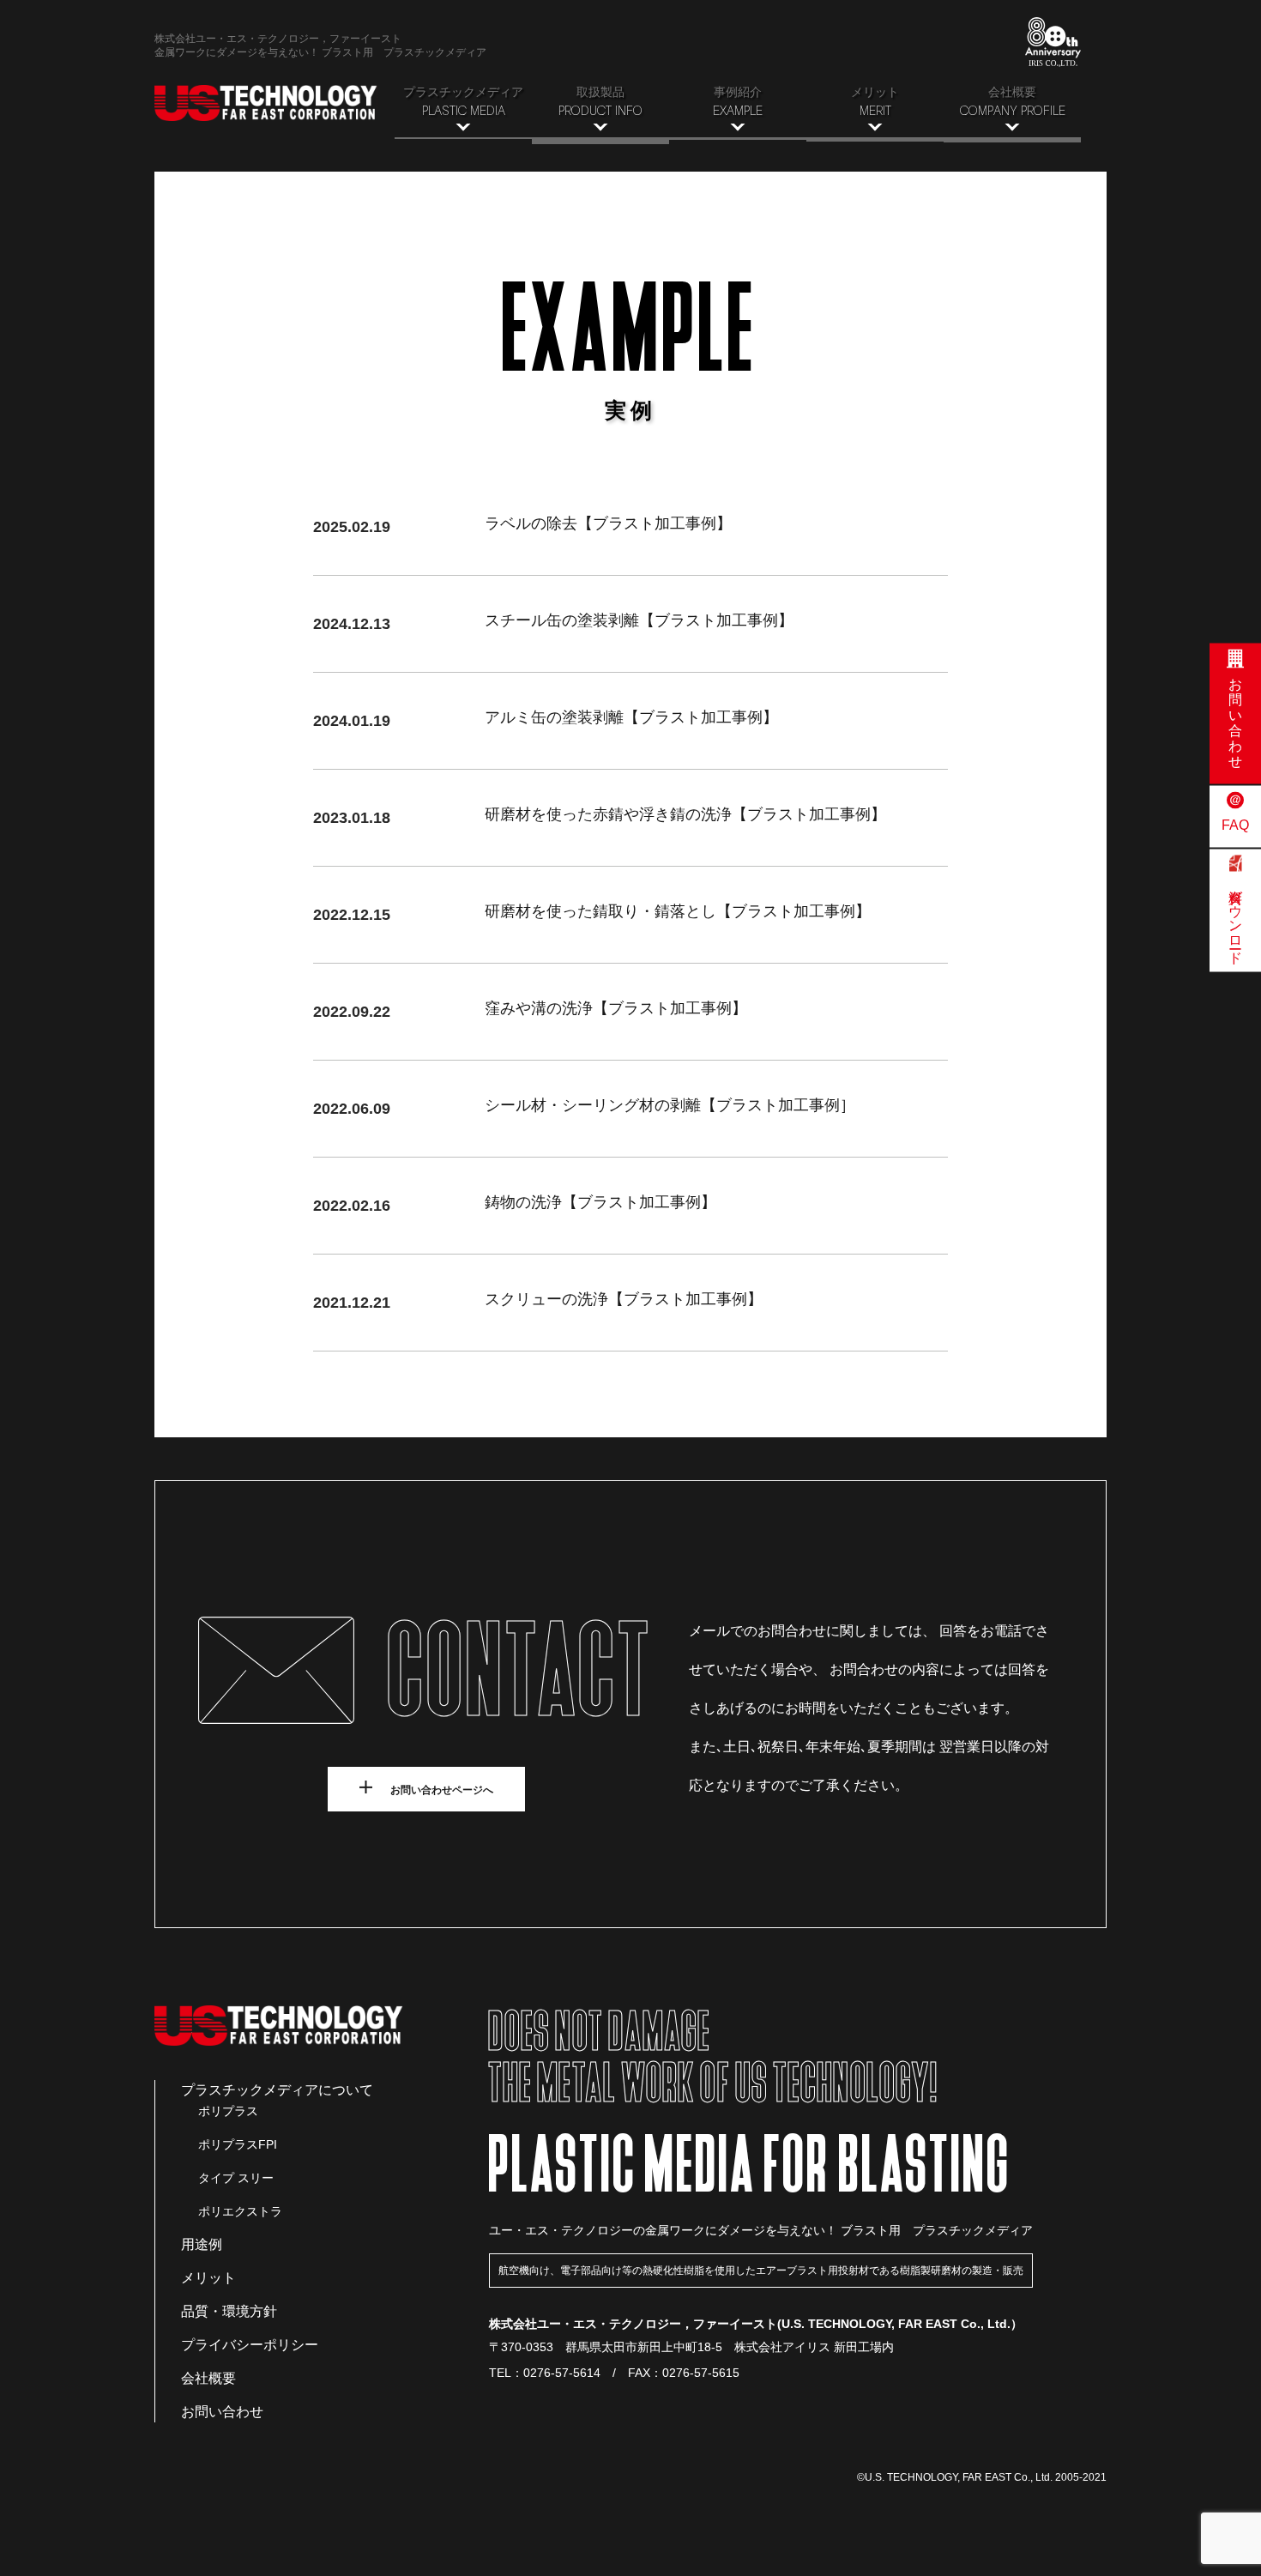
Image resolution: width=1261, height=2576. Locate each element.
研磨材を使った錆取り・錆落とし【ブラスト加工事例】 (678, 911)
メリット (208, 2278)
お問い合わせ (222, 2412)
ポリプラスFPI (238, 2144)
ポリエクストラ (240, 2211)
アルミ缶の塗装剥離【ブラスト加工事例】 (631, 717)
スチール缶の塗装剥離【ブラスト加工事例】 (639, 620)
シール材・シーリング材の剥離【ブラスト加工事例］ (670, 1105)
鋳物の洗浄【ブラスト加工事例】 (600, 1202)
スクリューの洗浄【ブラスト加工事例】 (624, 1299)
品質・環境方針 (229, 2311)
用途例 (202, 2244)
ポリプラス (228, 2111)
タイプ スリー (236, 2178)
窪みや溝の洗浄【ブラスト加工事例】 (616, 1008)
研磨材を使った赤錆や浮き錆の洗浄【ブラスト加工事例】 (685, 814)
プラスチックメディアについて (277, 2090)
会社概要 (208, 2378)
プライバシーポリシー (250, 2345)
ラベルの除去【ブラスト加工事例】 (608, 523)
